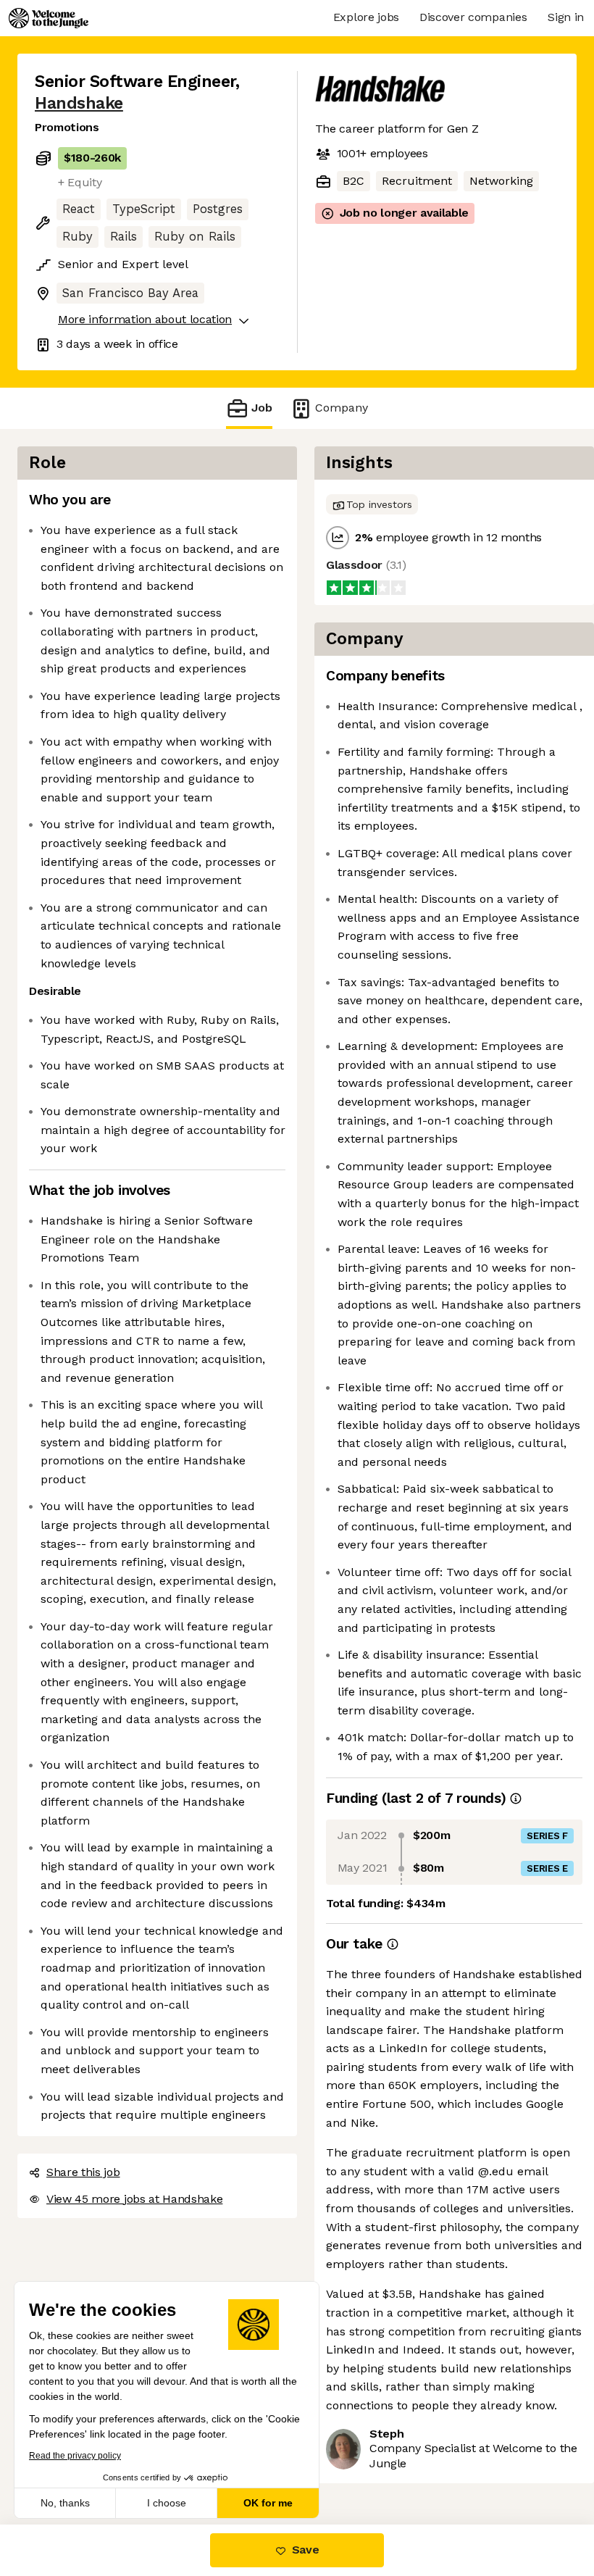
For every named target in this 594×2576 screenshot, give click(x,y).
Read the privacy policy (75, 2456)
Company (342, 408)
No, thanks (65, 2503)
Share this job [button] (83, 2172)
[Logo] (49, 18)
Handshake (79, 103)
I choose (167, 2503)
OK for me (268, 2503)
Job (262, 408)
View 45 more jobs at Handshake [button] (134, 2199)
